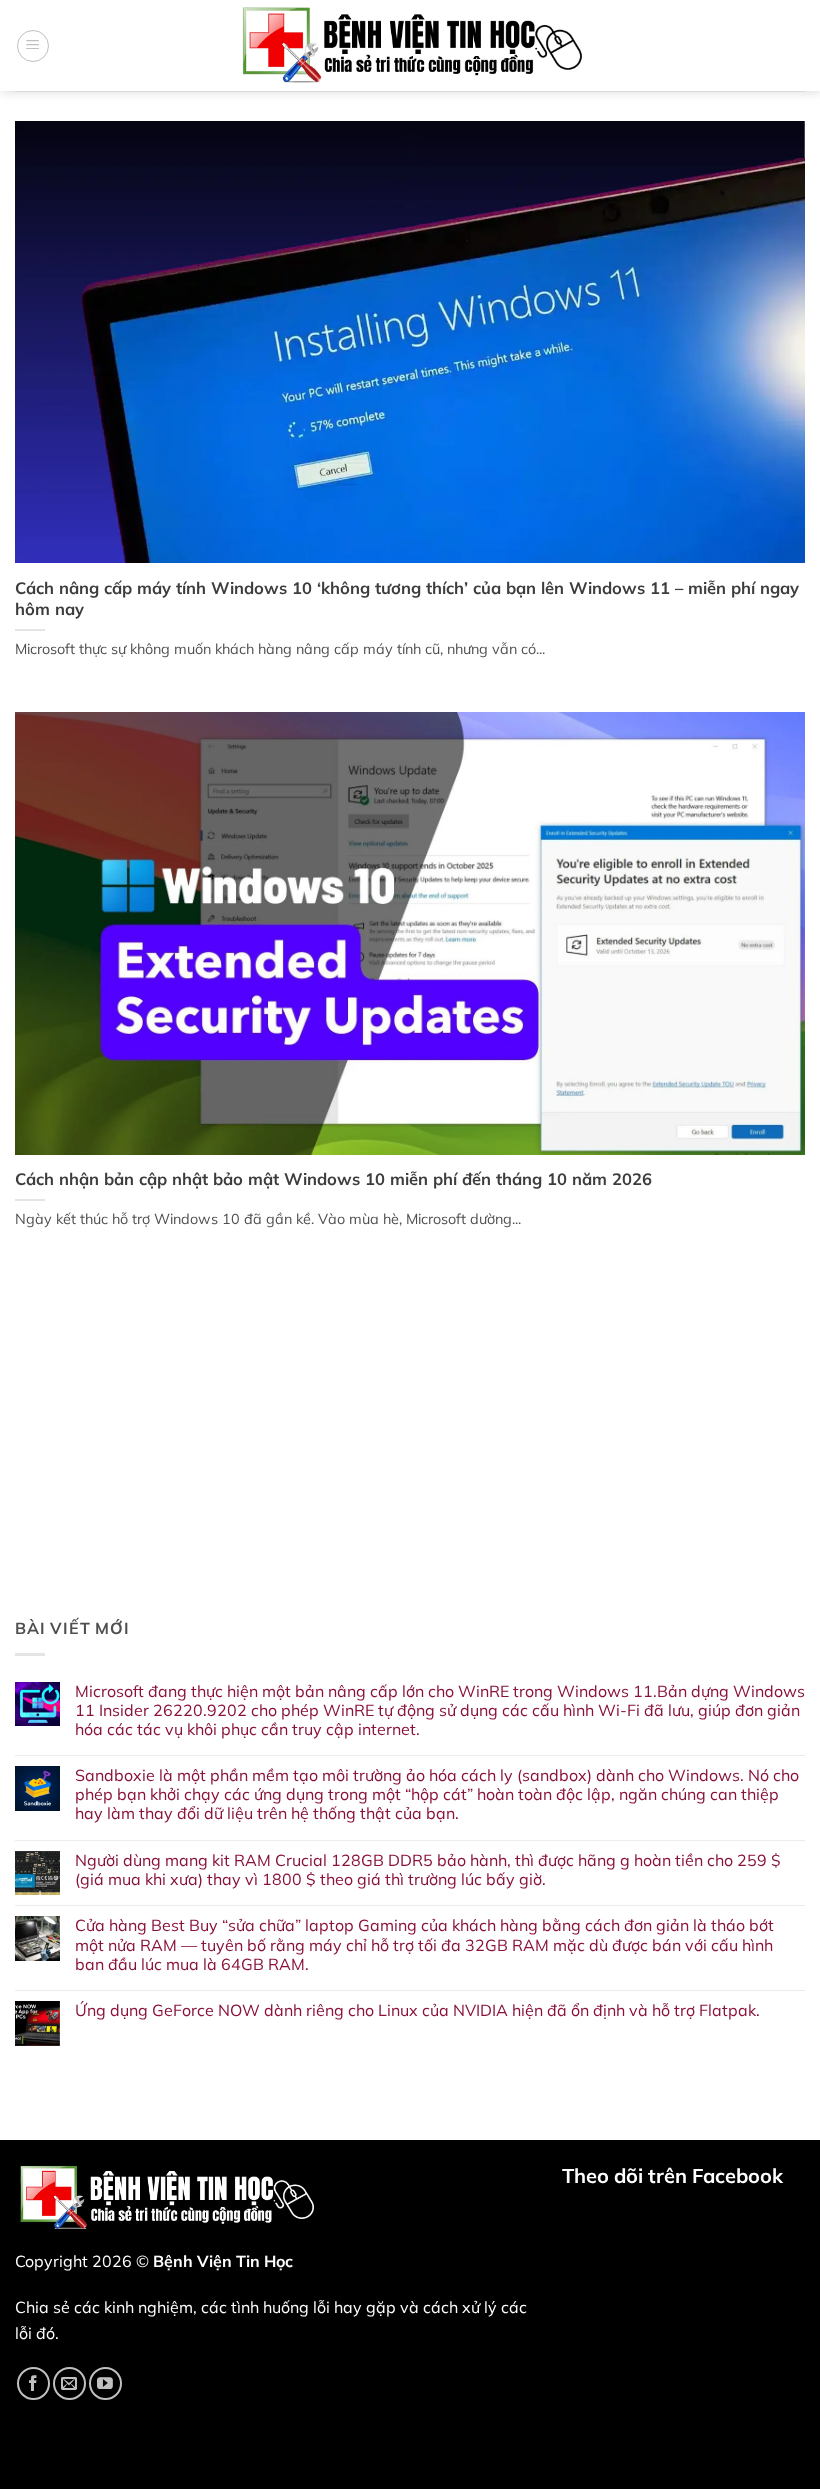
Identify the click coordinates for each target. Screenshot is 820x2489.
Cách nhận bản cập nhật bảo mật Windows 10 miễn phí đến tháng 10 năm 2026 (333, 1178)
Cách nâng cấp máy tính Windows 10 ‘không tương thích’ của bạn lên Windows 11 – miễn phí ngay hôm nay (407, 598)
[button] (33, 46)
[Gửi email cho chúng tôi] (69, 2383)
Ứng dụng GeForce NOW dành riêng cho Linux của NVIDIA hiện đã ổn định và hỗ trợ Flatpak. (417, 2010)
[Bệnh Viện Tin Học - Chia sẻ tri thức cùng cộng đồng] (410, 45)
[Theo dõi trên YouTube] (105, 2383)
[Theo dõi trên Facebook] (33, 2383)
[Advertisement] (410, 1452)
